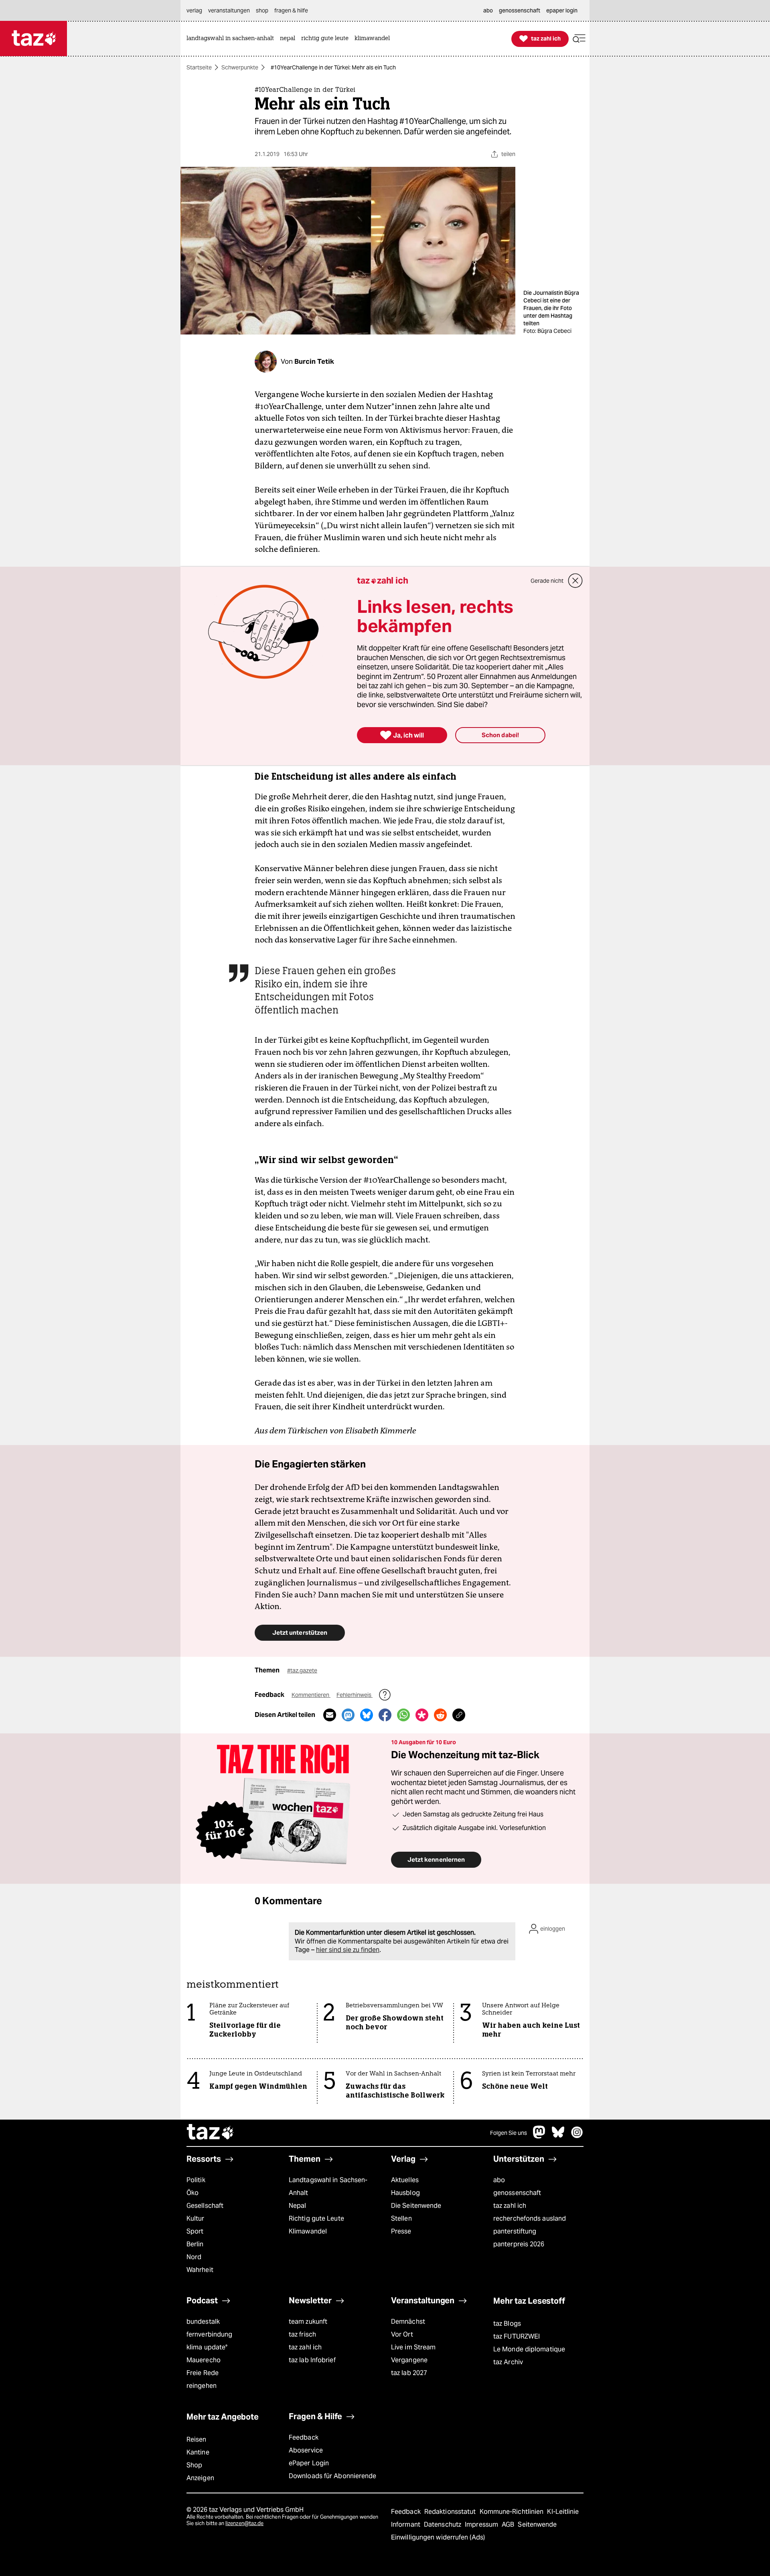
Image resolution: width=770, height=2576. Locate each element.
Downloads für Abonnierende (333, 2476)
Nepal (297, 2206)
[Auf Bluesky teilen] (367, 1715)
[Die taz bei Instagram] (577, 2136)
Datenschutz (443, 2524)
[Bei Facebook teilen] (385, 1715)
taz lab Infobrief (312, 2360)
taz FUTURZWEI (517, 2336)
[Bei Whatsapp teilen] (403, 1715)
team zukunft (308, 2322)
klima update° (207, 2347)
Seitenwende (537, 2524)
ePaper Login (309, 2463)
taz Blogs (507, 2324)
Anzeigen (200, 2478)
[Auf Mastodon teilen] (348, 1715)
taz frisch (302, 2334)
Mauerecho (204, 2360)
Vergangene (409, 2360)
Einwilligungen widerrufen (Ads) (438, 2537)
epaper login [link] (562, 10)
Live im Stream (413, 2347)
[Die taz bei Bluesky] (558, 2136)
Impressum (482, 2524)
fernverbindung (209, 2334)
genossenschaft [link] (520, 10)
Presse (401, 2231)
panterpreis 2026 (519, 2244)
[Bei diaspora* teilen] (422, 1715)
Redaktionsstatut (451, 2512)
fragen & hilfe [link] (291, 10)
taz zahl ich (510, 2206)
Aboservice (306, 2450)
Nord (194, 2257)
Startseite (199, 67)
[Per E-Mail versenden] (330, 1715)
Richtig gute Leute (316, 2218)
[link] (232, 39)
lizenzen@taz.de (244, 2523)
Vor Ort (402, 2334)
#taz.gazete (302, 1670)
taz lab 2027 (409, 2373)
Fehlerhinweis (355, 1695)
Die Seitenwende (416, 2206)
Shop (194, 2465)
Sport (195, 2231)
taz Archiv (508, 2362)
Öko (192, 2193)
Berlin (195, 2244)
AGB (509, 2524)
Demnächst (408, 2322)
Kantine (198, 2452)
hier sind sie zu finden (348, 1950)
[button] (579, 39)
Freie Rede (203, 2373)
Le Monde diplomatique (529, 2349)
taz (211, 2133)
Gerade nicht (547, 581)
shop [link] (262, 10)
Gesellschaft (205, 2206)
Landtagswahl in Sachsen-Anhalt (328, 2186)
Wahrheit (200, 2270)
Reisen (197, 2439)
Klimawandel (308, 2231)
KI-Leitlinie (563, 2512)
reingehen (202, 2386)
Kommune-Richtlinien (513, 2512)
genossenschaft (517, 2193)
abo (499, 2180)
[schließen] (575, 581)
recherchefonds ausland (530, 2218)
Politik (196, 2180)
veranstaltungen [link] (229, 10)
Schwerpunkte (240, 67)
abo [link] (488, 10)
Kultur (196, 2218)
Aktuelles (405, 2180)
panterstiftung (515, 2231)
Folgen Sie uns (509, 2133)
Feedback (304, 2437)
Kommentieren (311, 1695)
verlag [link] (194, 10)
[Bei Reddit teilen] (440, 1715)
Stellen (401, 2218)
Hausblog (405, 2193)
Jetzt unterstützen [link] (300, 1633)
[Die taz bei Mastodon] (539, 2136)
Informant (406, 2524)
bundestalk (203, 2322)
